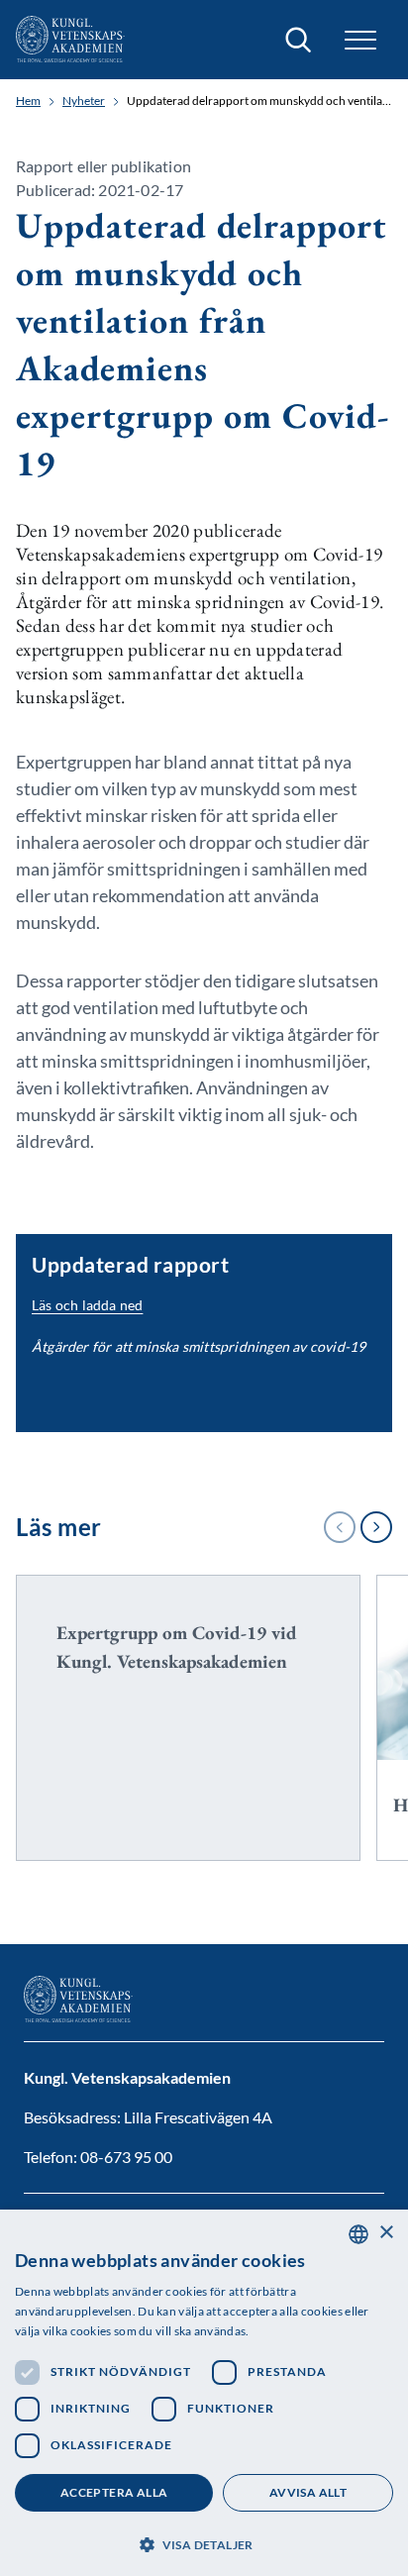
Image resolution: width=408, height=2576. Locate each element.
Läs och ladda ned (87, 1305)
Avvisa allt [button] (308, 2492)
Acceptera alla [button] (114, 2492)
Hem (28, 101)
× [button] (386, 2233)
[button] (204, 2543)
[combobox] (358, 2234)
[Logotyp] (70, 40)
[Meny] (360, 40)
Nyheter (84, 101)
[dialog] (204, 2393)
